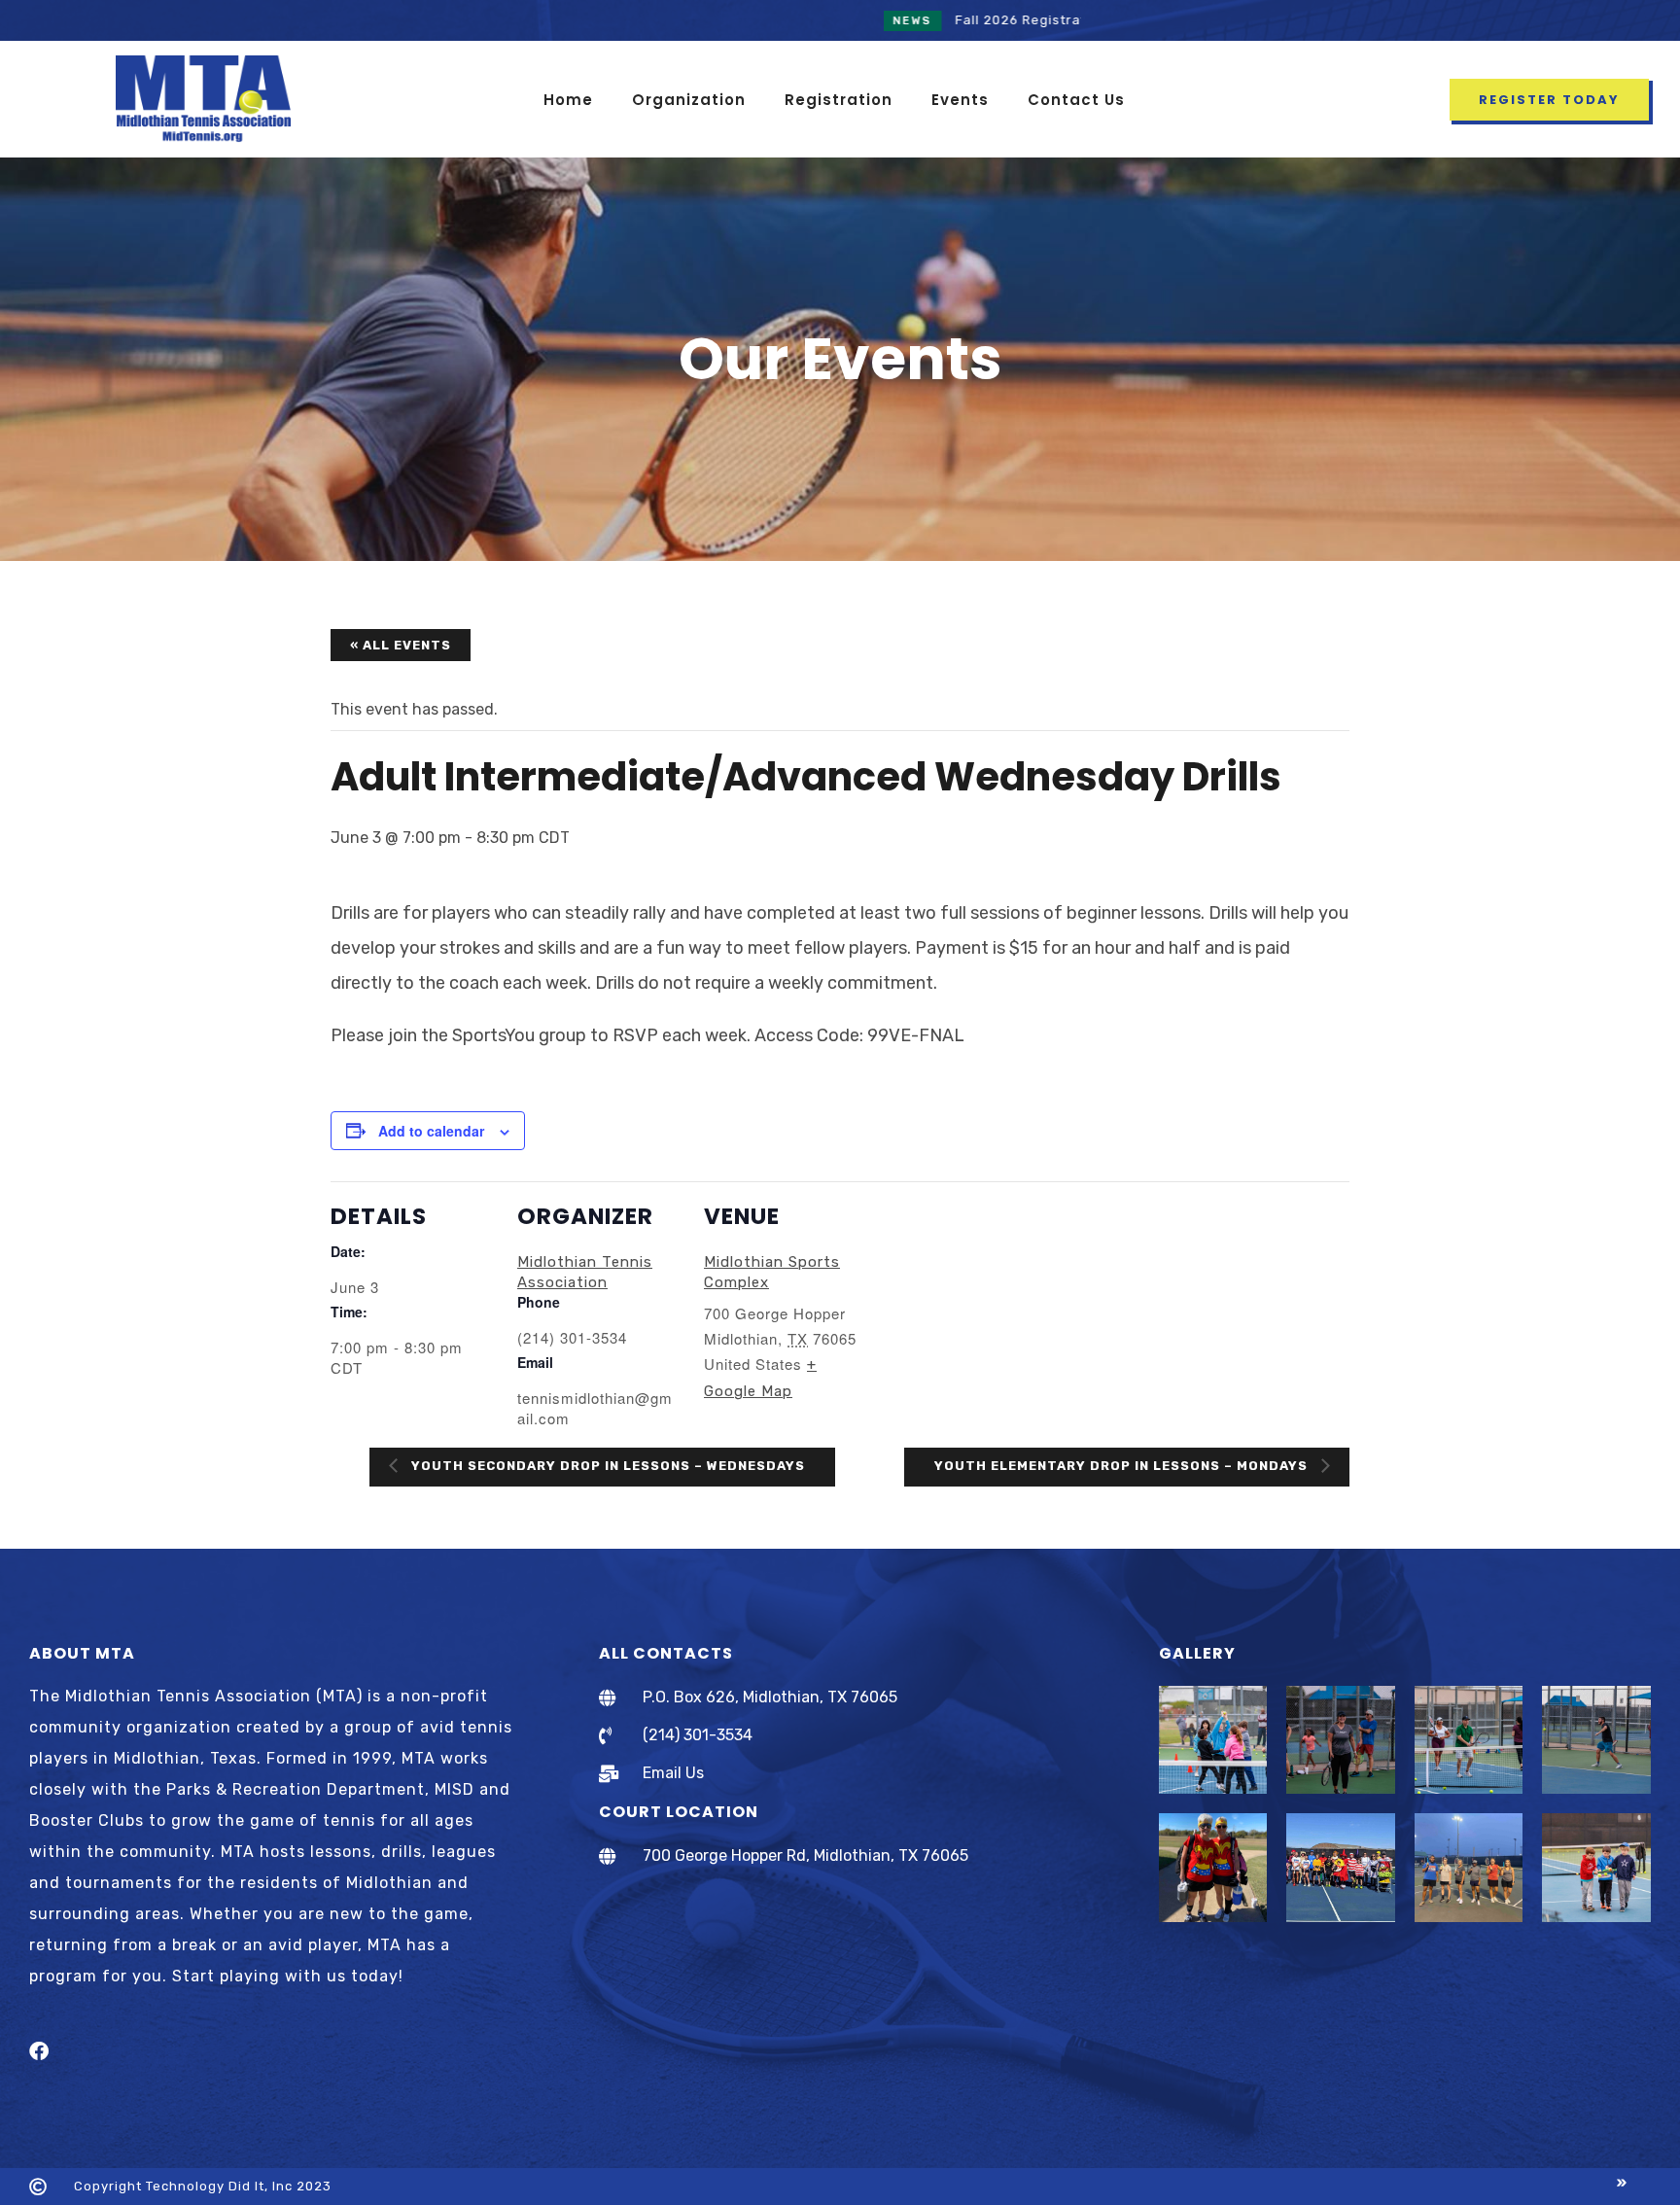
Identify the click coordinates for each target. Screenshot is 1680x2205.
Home (568, 100)
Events (960, 100)
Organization (689, 100)
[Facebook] (39, 2051)
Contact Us (1076, 100)
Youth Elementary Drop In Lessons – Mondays (1123, 1466)
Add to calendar (431, 1131)
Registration (839, 100)
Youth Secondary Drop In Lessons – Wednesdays (606, 1466)
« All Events (401, 645)
